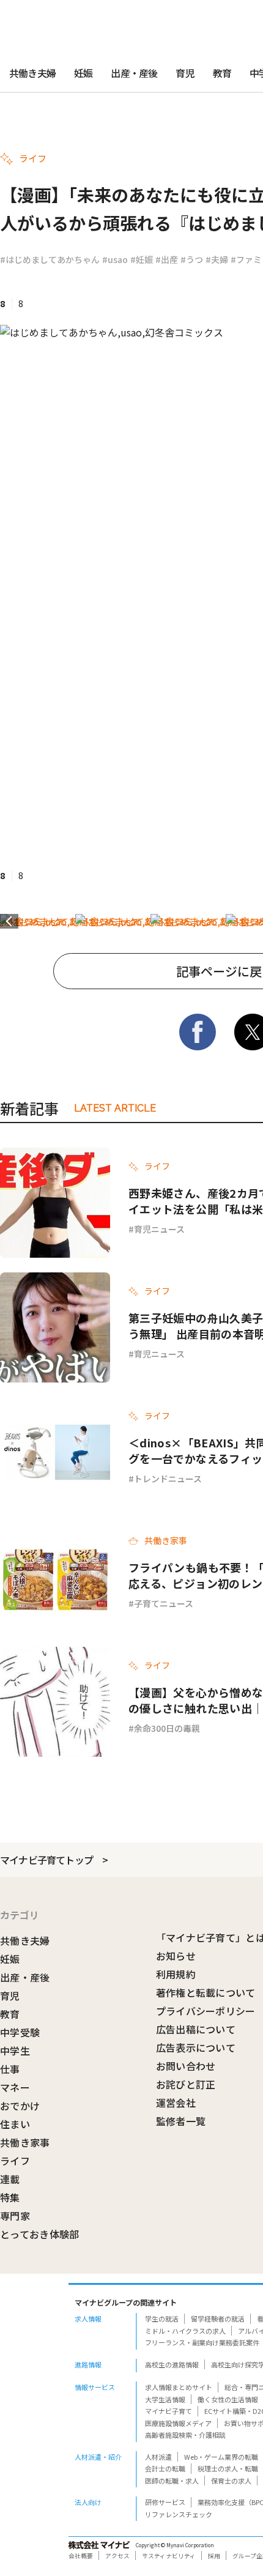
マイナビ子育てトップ (46, 1860)
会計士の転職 (165, 2468)
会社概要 (81, 2556)
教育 (222, 73)
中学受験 (20, 2032)
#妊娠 (142, 259)
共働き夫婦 (32, 73)
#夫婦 (217, 259)
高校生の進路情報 (172, 2364)
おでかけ (20, 2106)
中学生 (15, 2051)
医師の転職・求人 (172, 2481)
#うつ (192, 259)
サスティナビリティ (169, 2556)
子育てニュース (164, 1603)
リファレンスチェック (179, 2514)
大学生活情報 (165, 2399)
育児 (185, 73)
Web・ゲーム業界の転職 (221, 2457)
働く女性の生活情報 (228, 2399)
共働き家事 (25, 2142)
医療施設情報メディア (178, 2423)
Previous (9, 921)
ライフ (15, 2161)
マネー (15, 2087)
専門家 (15, 2216)
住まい (15, 2124)
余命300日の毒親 (167, 1728)
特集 (10, 2197)
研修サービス (165, 2502)
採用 (214, 2556)
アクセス (117, 2556)
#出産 (167, 259)
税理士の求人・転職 (228, 2468)
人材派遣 (158, 2457)
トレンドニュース (168, 1479)
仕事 (10, 2069)
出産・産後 (134, 73)
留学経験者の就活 (218, 2318)
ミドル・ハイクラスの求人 (185, 2331)
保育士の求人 (231, 2481)
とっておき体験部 (40, 2234)
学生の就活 (162, 2318)
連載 (10, 2179)
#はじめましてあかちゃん (50, 259)
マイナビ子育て (169, 2411)
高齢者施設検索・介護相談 (185, 2435)
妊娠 (83, 73)
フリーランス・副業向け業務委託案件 (202, 2342)
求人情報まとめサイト (179, 2387)
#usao (115, 259)
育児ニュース (159, 1229)
